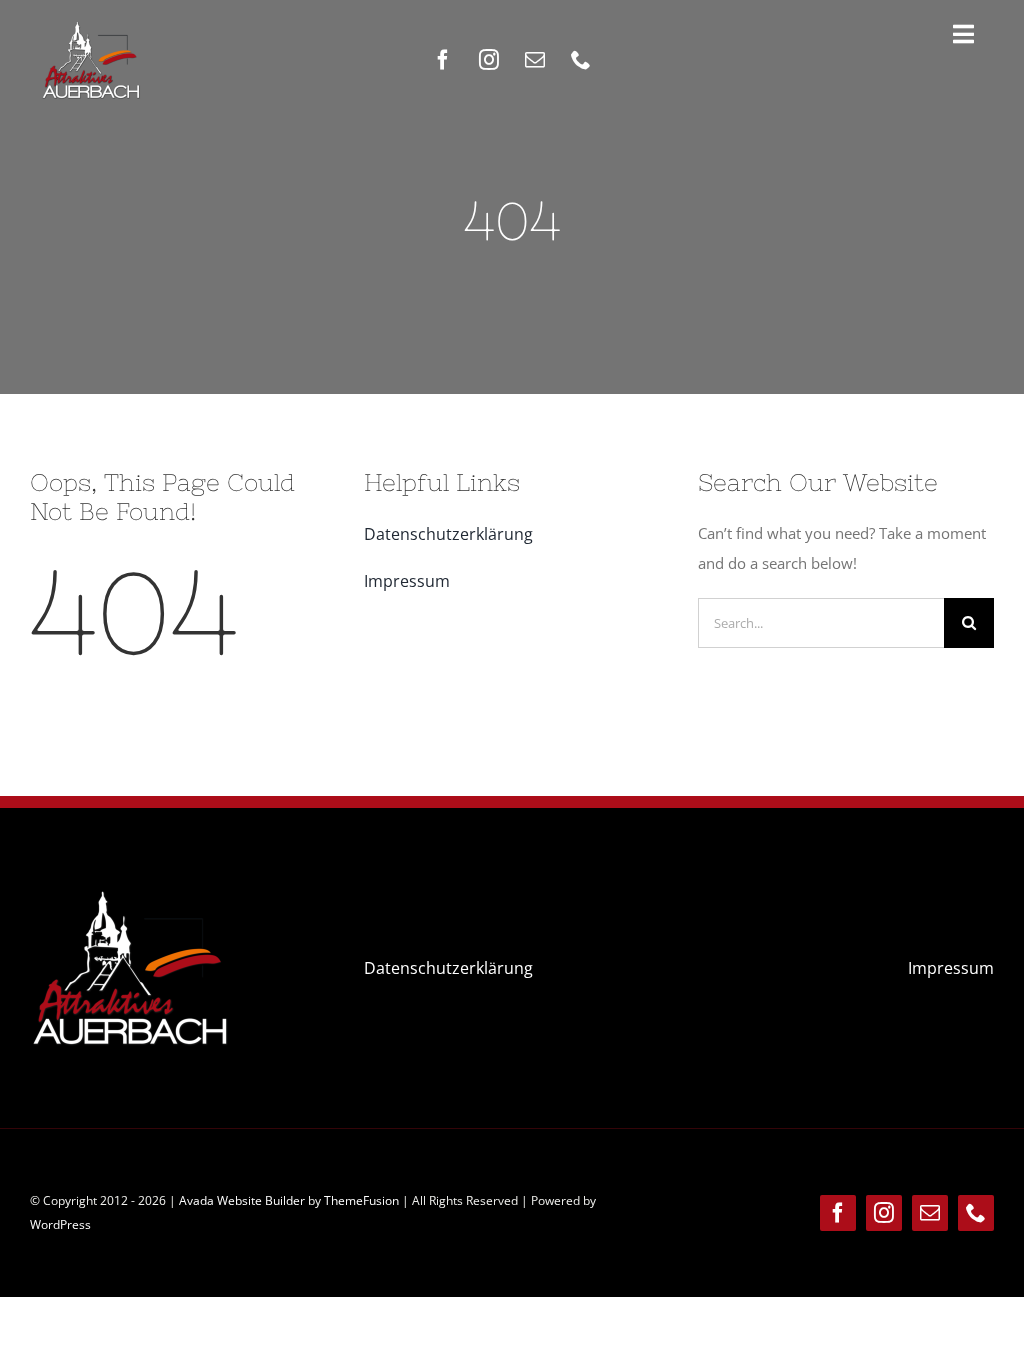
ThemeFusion (361, 1200)
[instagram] (489, 60)
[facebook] (443, 60)
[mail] (535, 60)
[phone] (581, 60)
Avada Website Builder (242, 1200)
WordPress (60, 1224)
